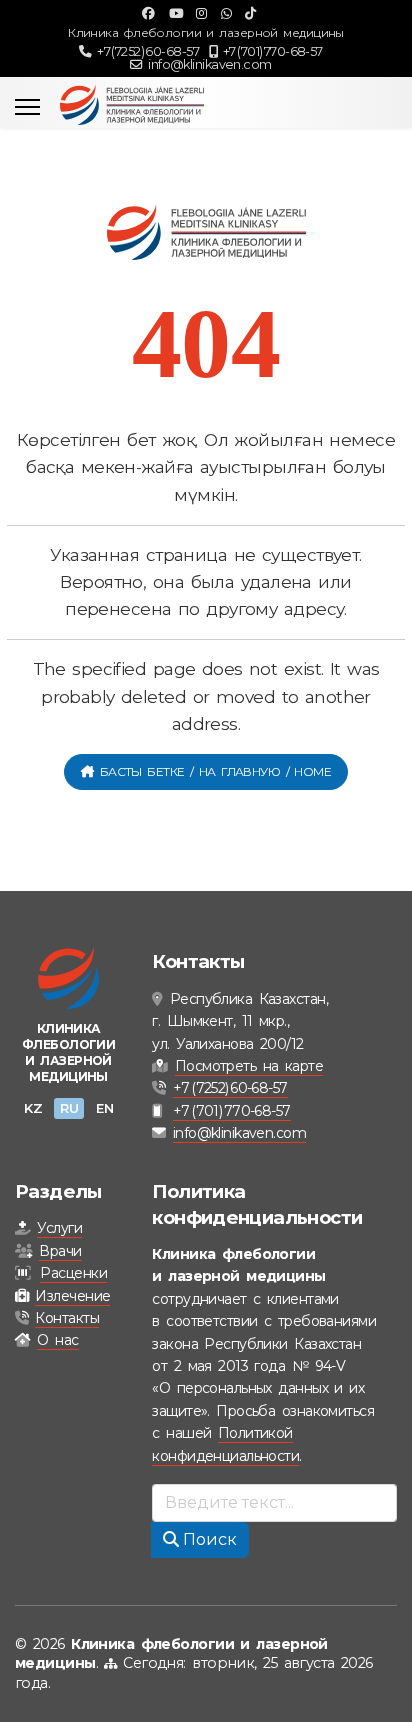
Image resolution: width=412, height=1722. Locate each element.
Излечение (72, 1296)
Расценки (73, 1273)
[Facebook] (148, 13)
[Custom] (250, 13)
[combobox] (274, 1503)
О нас (57, 1340)
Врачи (60, 1251)
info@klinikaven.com (209, 64)
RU (69, 1108)
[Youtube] (175, 13)
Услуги (59, 1228)
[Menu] (27, 107)
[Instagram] (201, 13)
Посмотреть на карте (249, 1066)
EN (104, 1108)
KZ (33, 1108)
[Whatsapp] (226, 13)
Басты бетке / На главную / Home (212, 771)
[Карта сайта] (110, 1663)
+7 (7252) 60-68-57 (148, 51)
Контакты (67, 1318)
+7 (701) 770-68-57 (273, 51)
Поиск (208, 1539)
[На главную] (68, 977)
